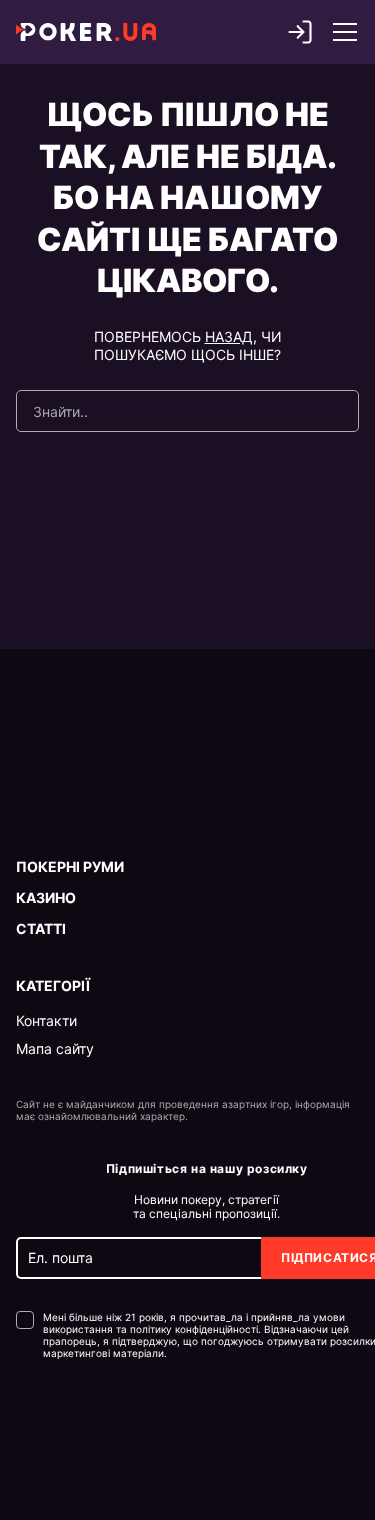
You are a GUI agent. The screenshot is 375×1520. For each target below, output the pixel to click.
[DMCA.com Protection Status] (58, 1419)
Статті (41, 929)
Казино (46, 898)
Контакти (46, 1021)
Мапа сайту (55, 1049)
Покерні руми (70, 867)
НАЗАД (229, 336)
